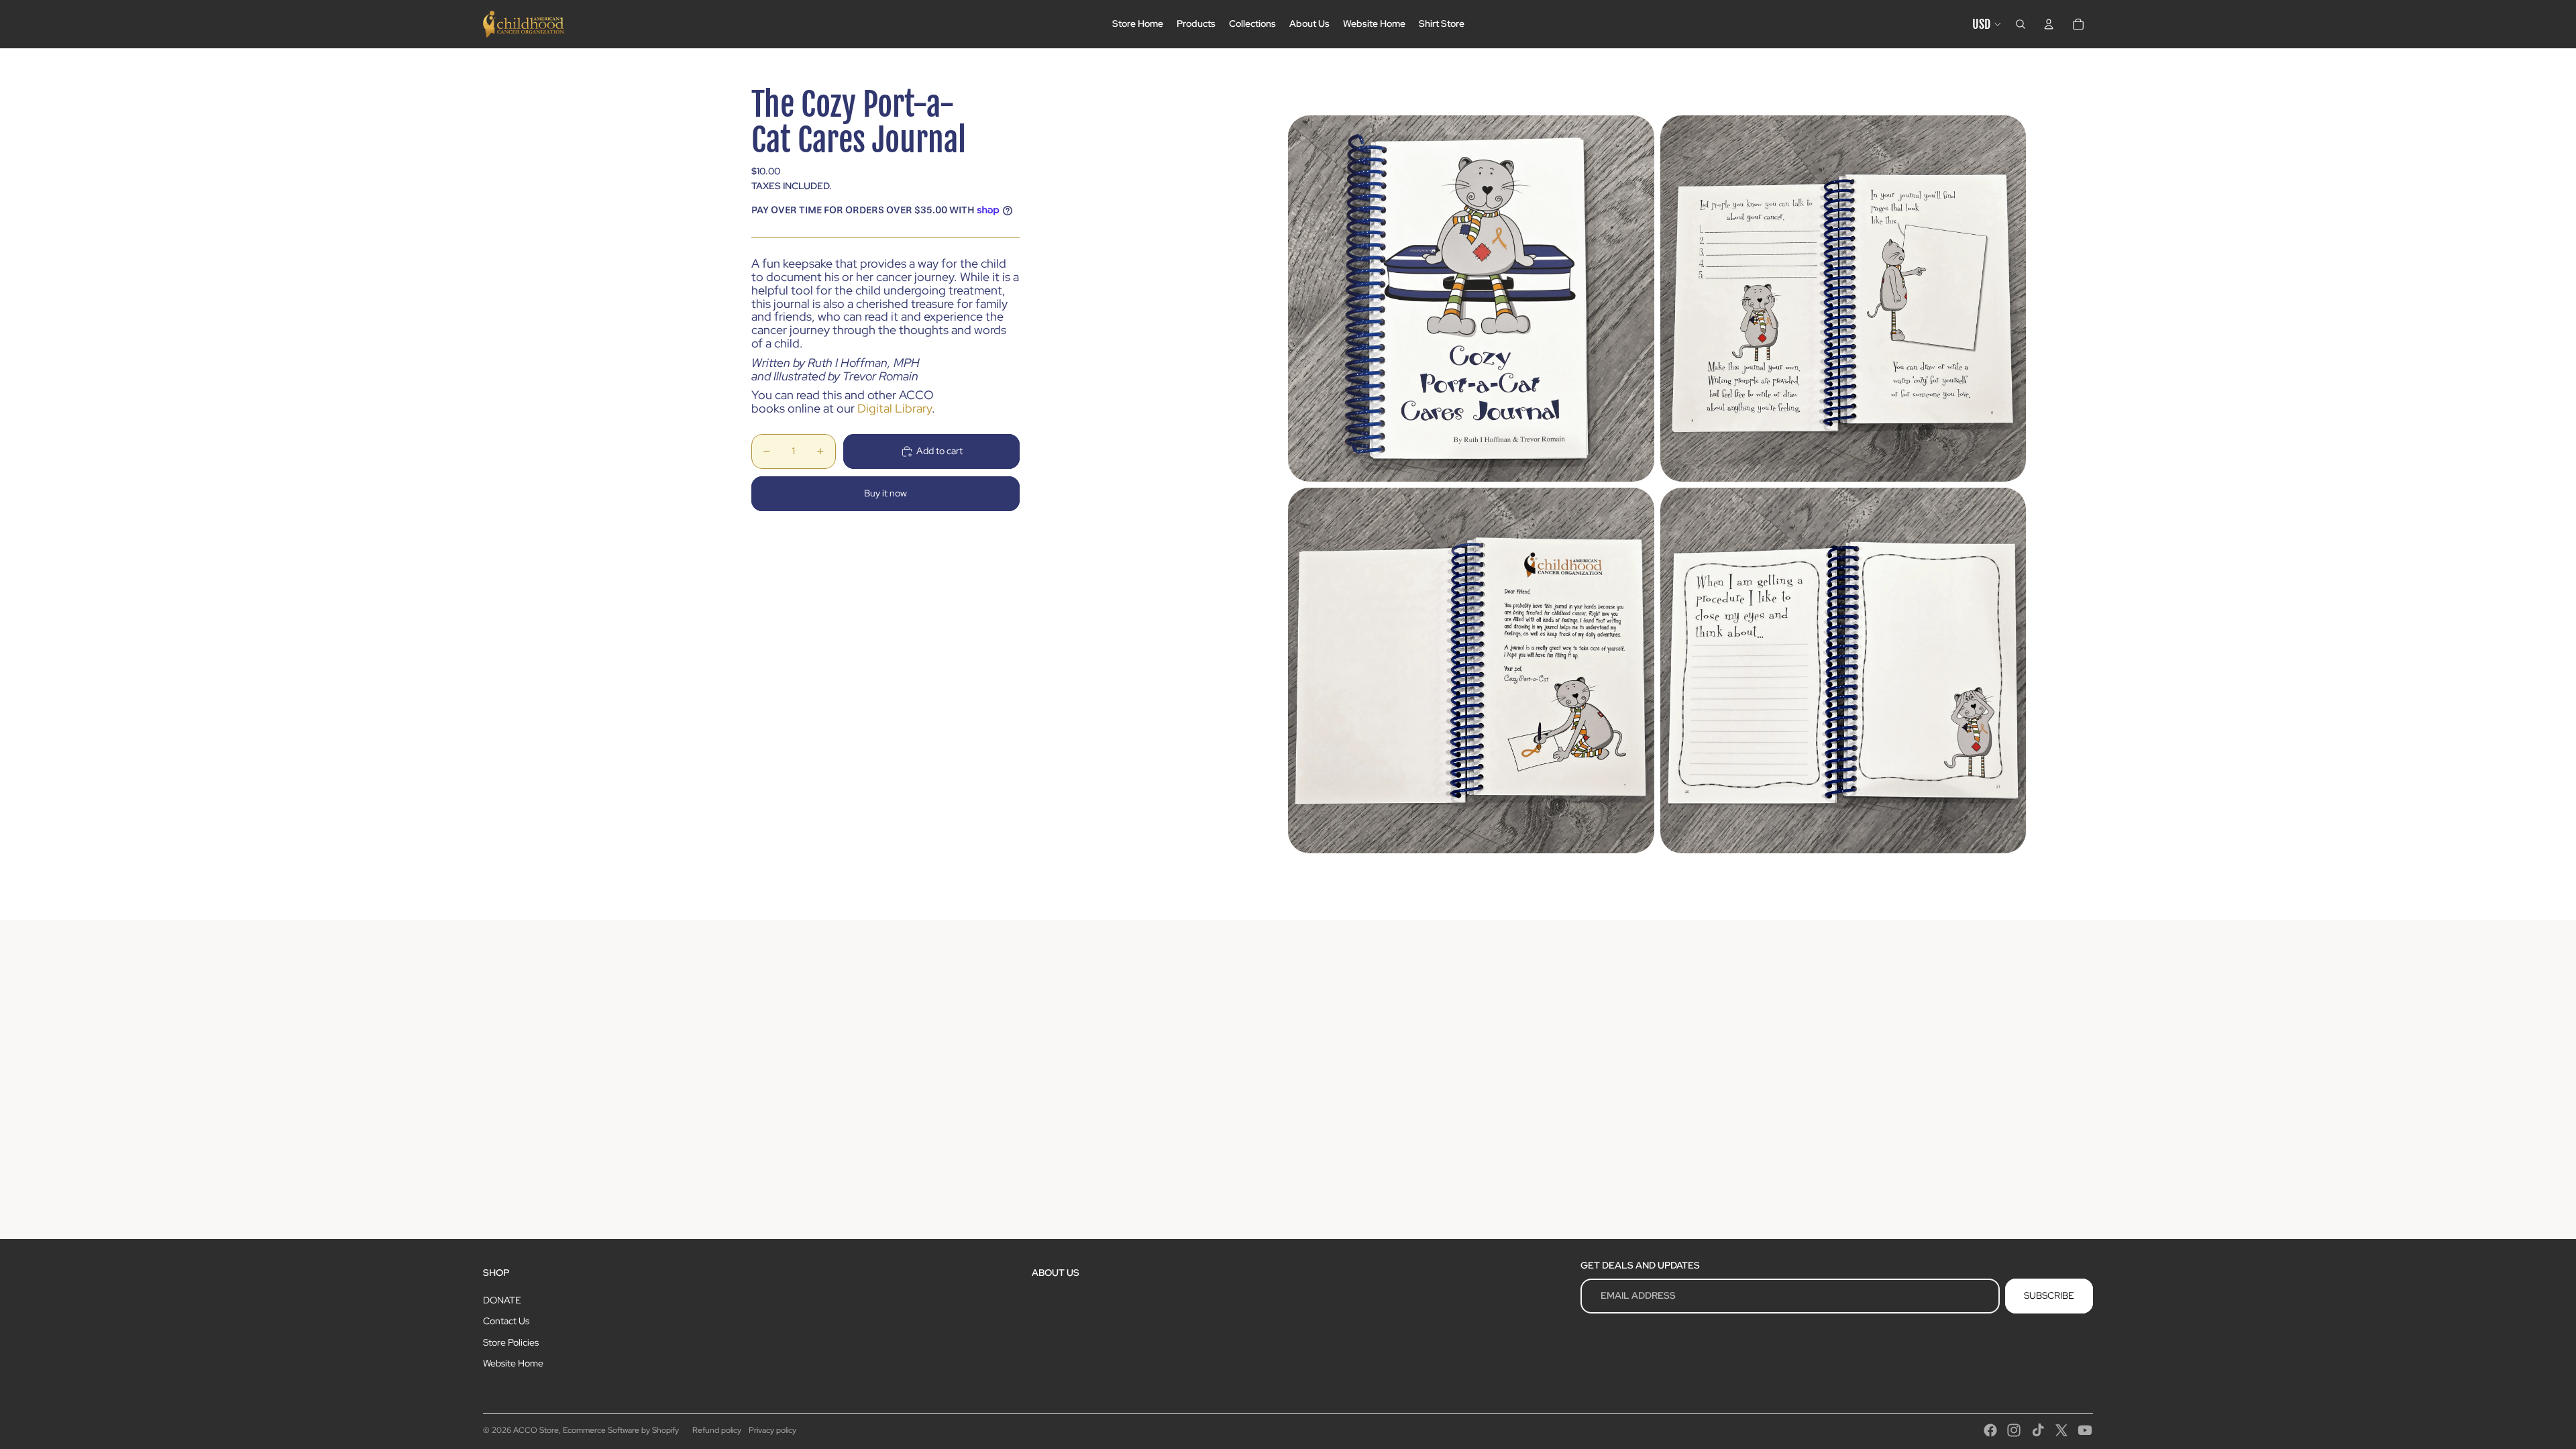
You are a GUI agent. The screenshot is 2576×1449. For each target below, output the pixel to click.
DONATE (502, 1300)
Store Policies (511, 1342)
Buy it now (885, 493)
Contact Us (506, 1321)
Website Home (513, 1363)
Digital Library (895, 408)
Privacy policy (772, 1430)
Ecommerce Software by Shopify (621, 1430)
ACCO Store (536, 1430)
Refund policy (717, 1430)
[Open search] (2021, 24)
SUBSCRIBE (2049, 1295)
